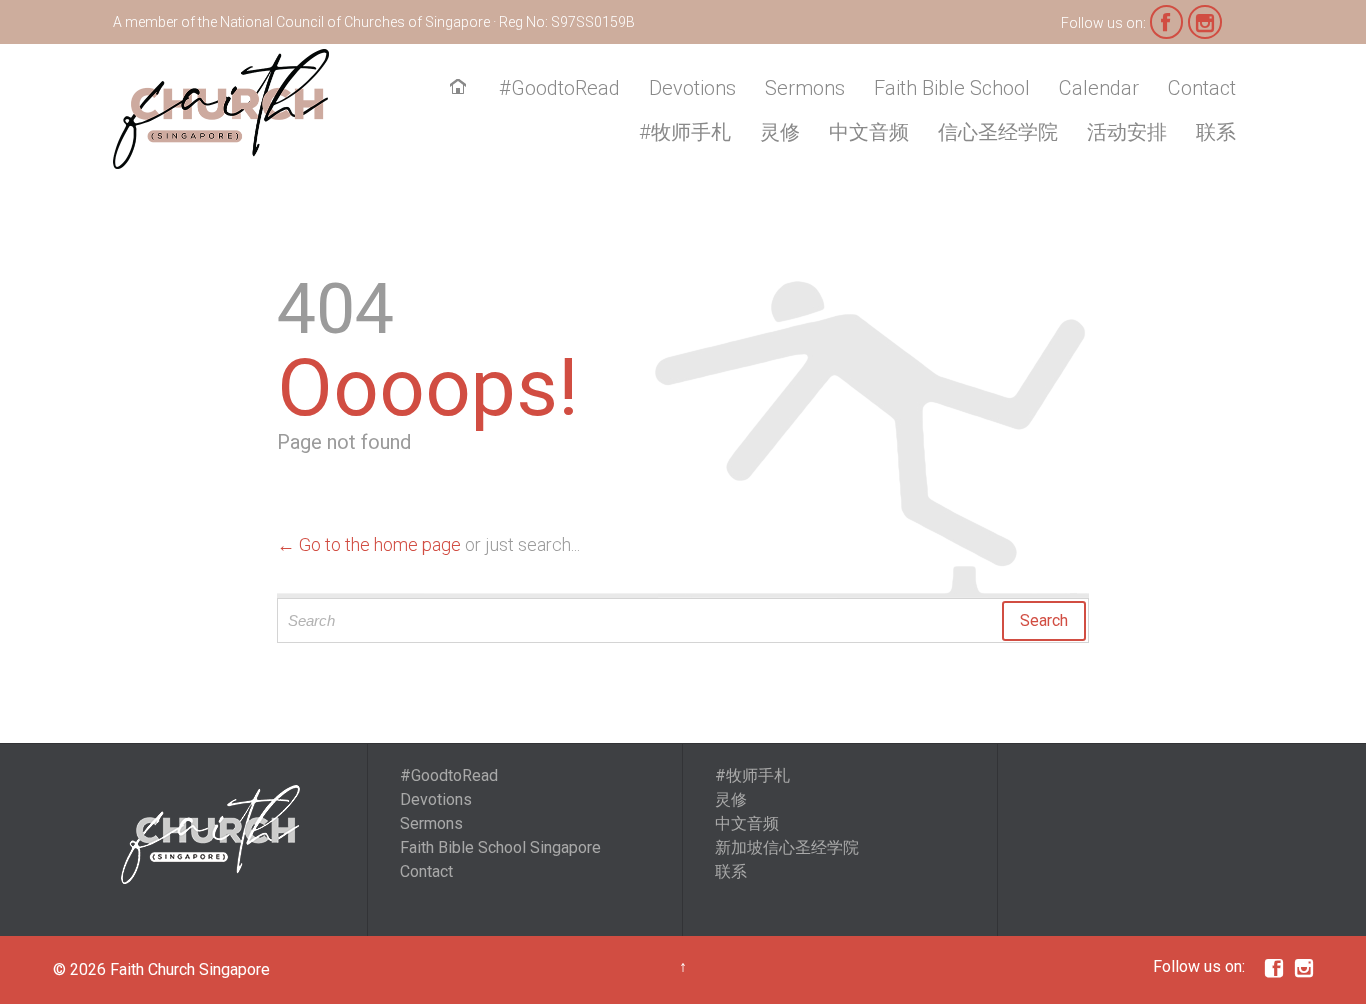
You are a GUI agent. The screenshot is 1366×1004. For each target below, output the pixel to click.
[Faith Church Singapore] (221, 109)
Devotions (436, 799)
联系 (731, 871)
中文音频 (747, 823)
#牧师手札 (752, 775)
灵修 (731, 799)
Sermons (431, 823)
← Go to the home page (369, 544)
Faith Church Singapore (190, 969)
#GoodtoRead (449, 775)
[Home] (462, 89)
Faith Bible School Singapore (500, 847)
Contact (426, 871)
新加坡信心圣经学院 (787, 847)
